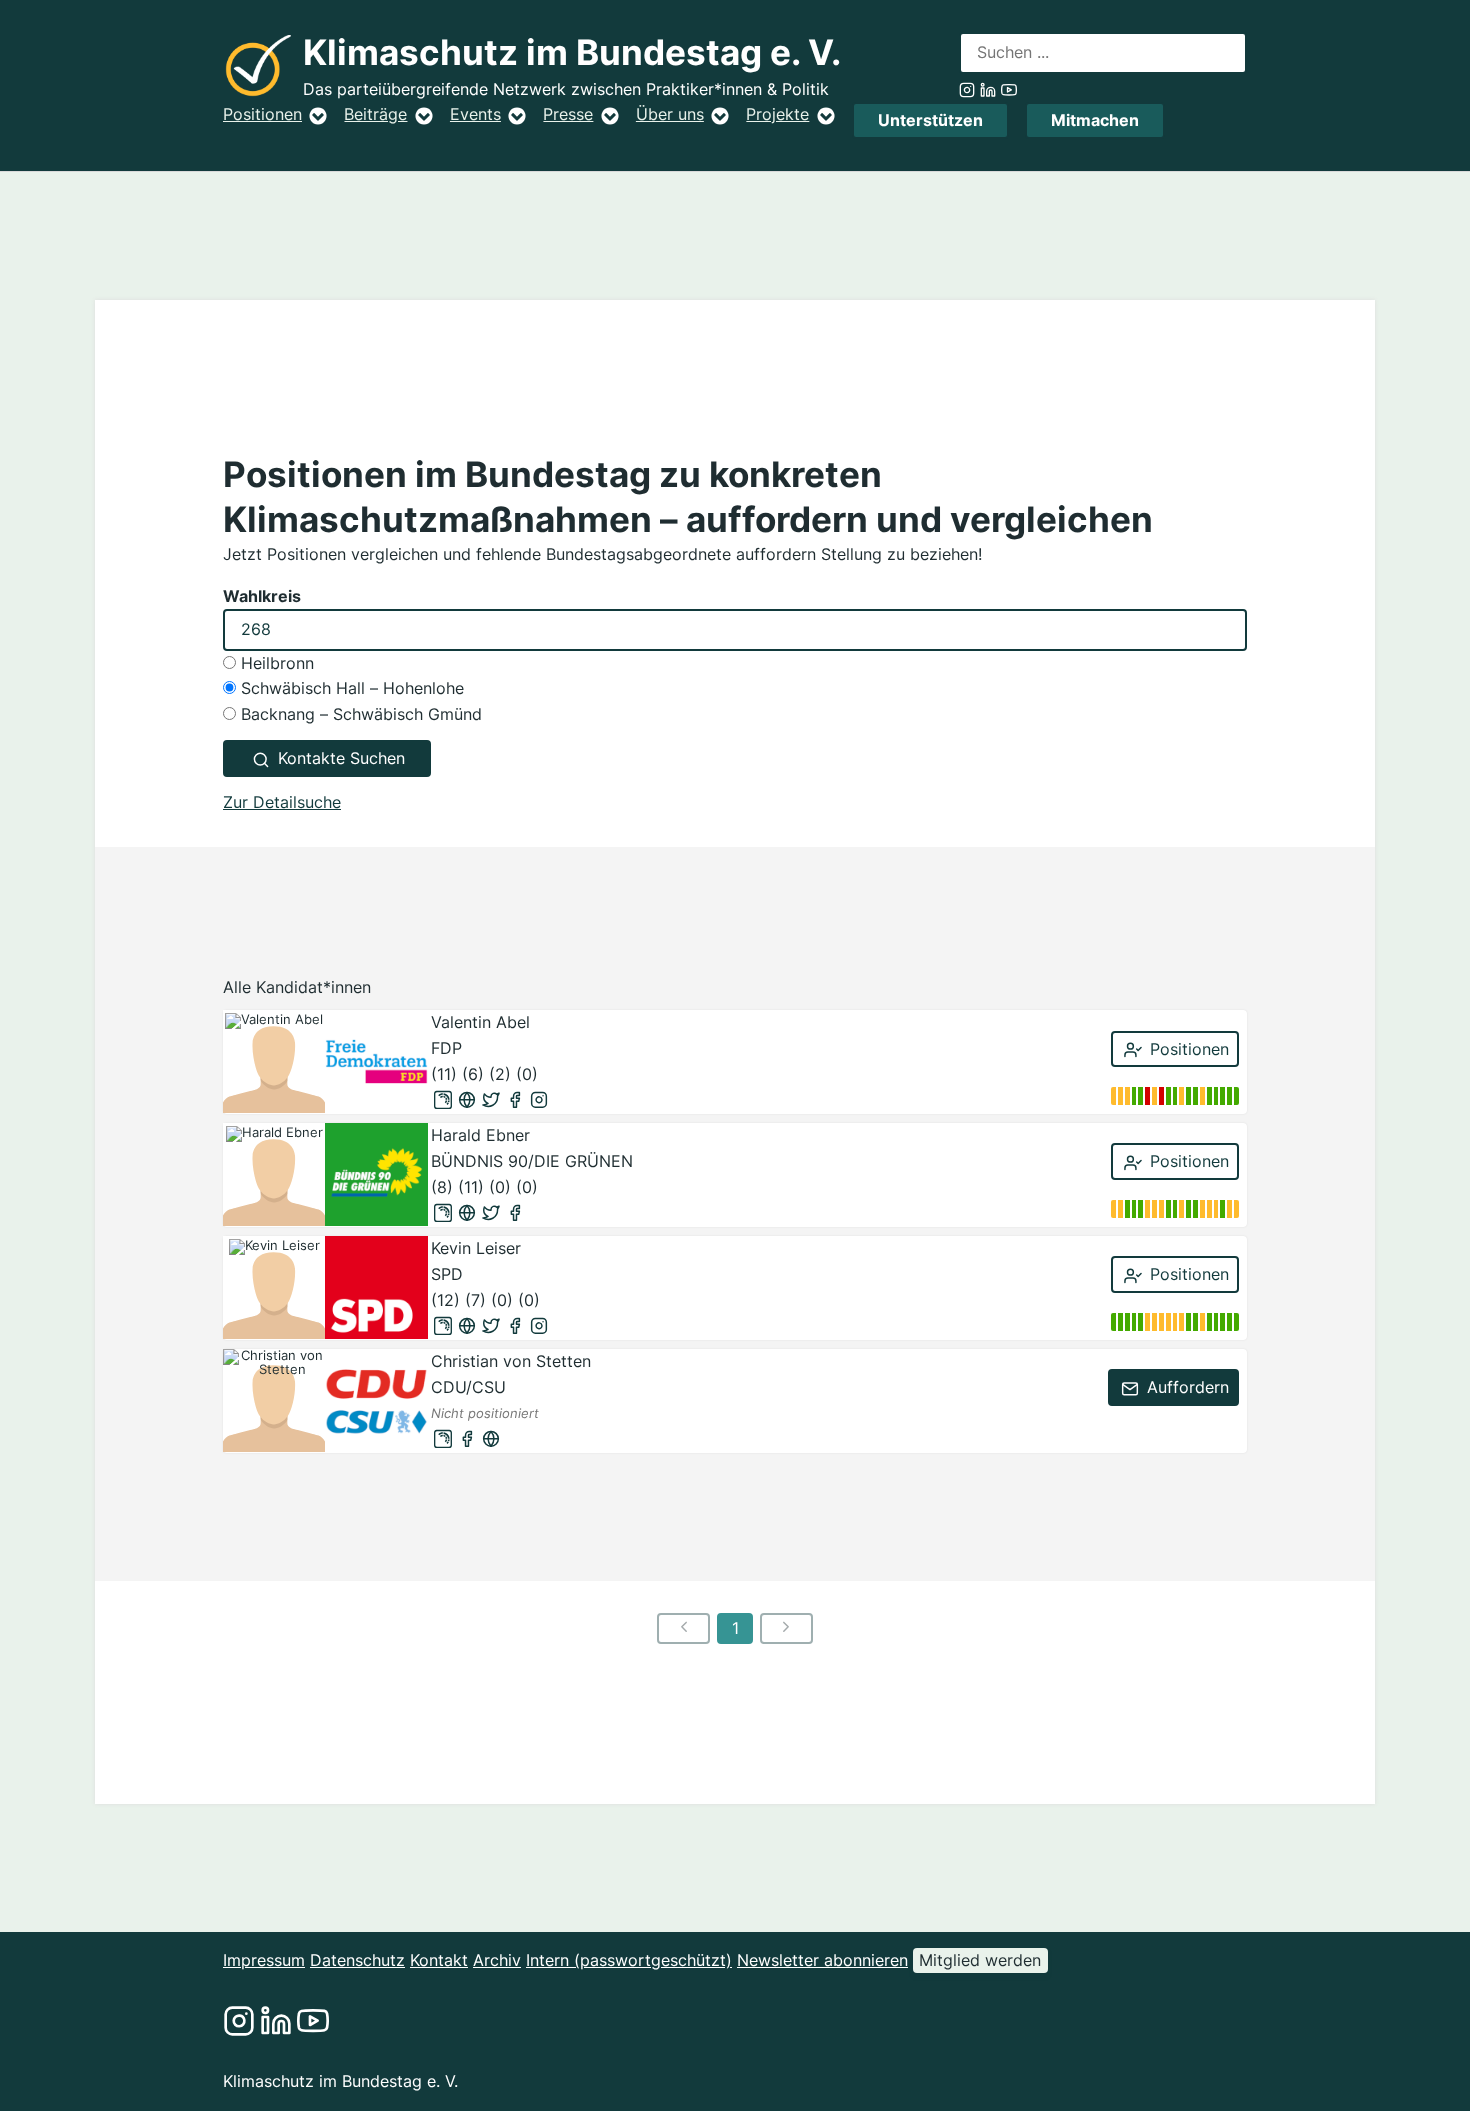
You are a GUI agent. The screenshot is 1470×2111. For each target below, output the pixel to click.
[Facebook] (515, 1100)
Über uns (670, 114)
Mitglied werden (980, 1960)
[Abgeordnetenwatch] (443, 1100)
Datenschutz (357, 1960)
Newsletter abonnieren (822, 1960)
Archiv (497, 1960)
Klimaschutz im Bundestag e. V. (572, 52)
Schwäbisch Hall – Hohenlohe (350, 688)
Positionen (262, 114)
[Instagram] (539, 1100)
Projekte (777, 114)
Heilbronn (275, 663)
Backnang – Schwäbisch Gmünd (359, 714)
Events (475, 114)
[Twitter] (491, 1100)
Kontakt (439, 1960)
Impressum (264, 1960)
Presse (568, 114)
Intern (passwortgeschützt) (629, 1960)
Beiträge (375, 114)
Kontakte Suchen (339, 758)
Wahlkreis (262, 596)
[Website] (467, 1100)
